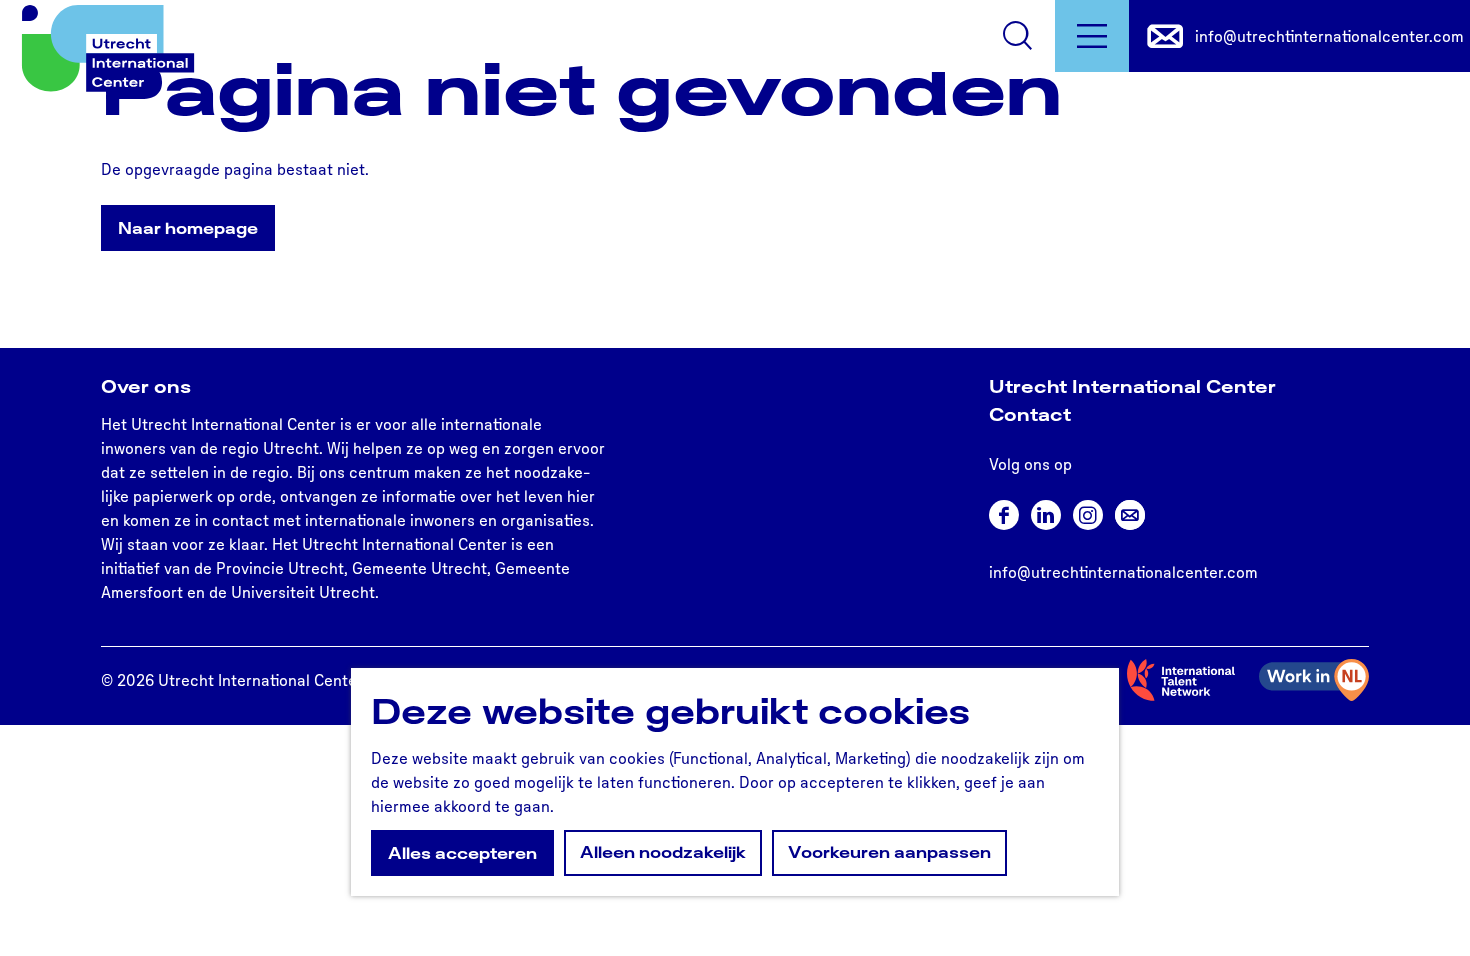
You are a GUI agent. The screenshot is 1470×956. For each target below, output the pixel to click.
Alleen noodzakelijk (663, 852)
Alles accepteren (462, 853)
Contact (1030, 414)
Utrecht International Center (1132, 386)
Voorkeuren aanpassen (889, 852)
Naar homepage (188, 228)
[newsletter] (1130, 515)
